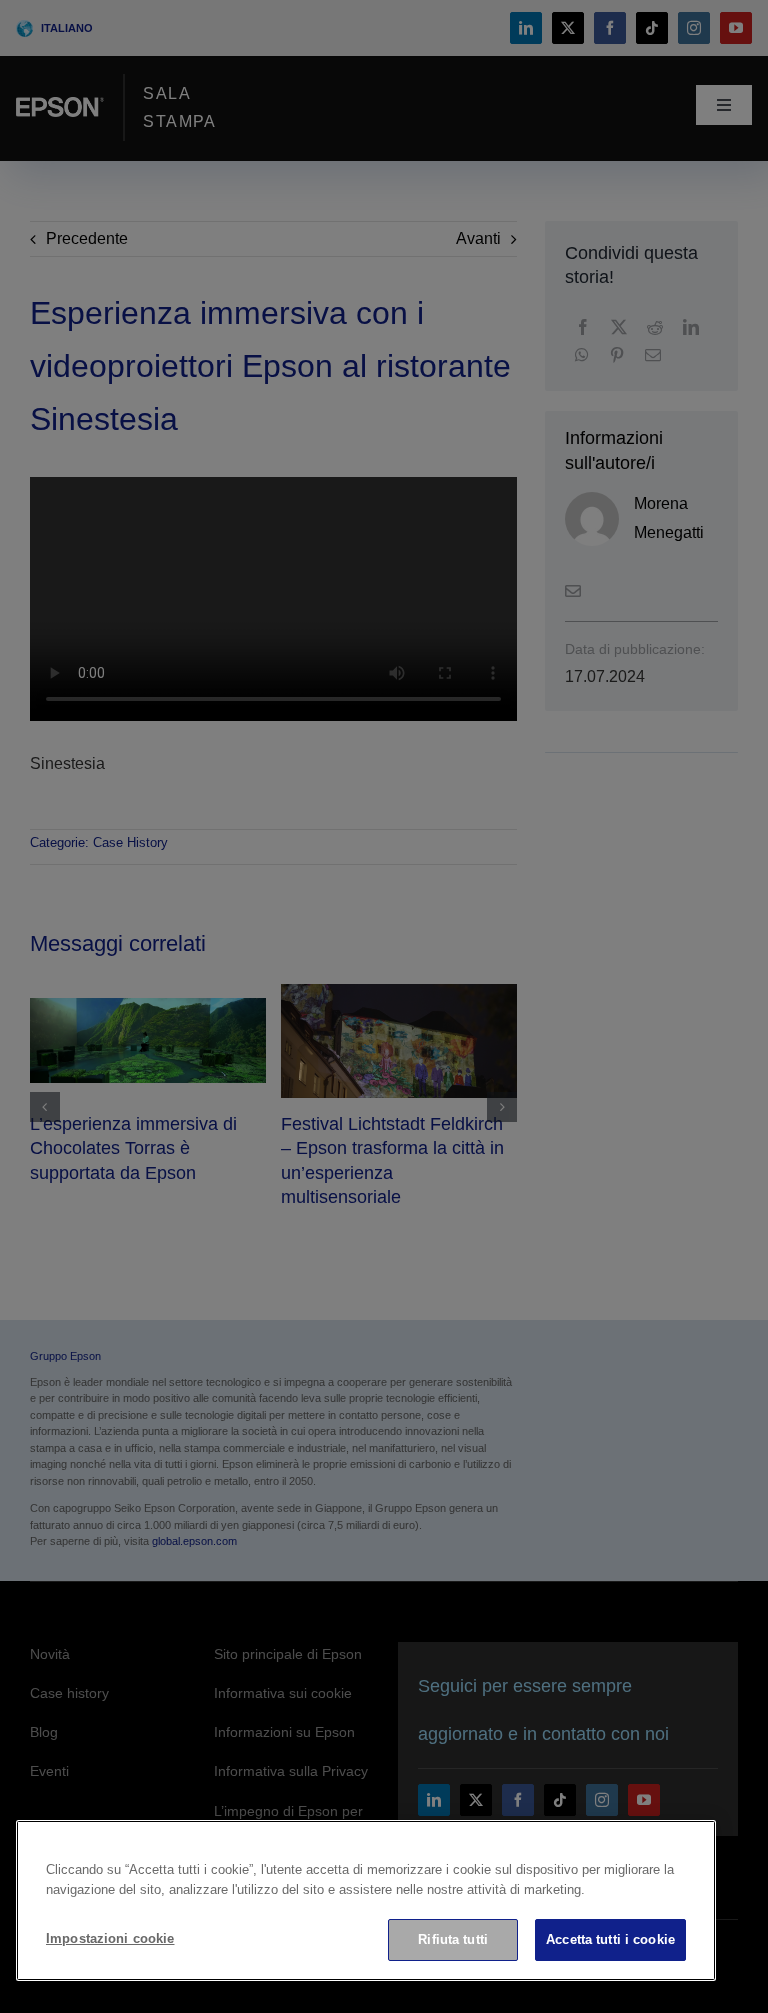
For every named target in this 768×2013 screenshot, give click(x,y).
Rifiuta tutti (453, 1939)
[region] (366, 1900)
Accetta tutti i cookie (610, 1939)
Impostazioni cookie (110, 1938)
